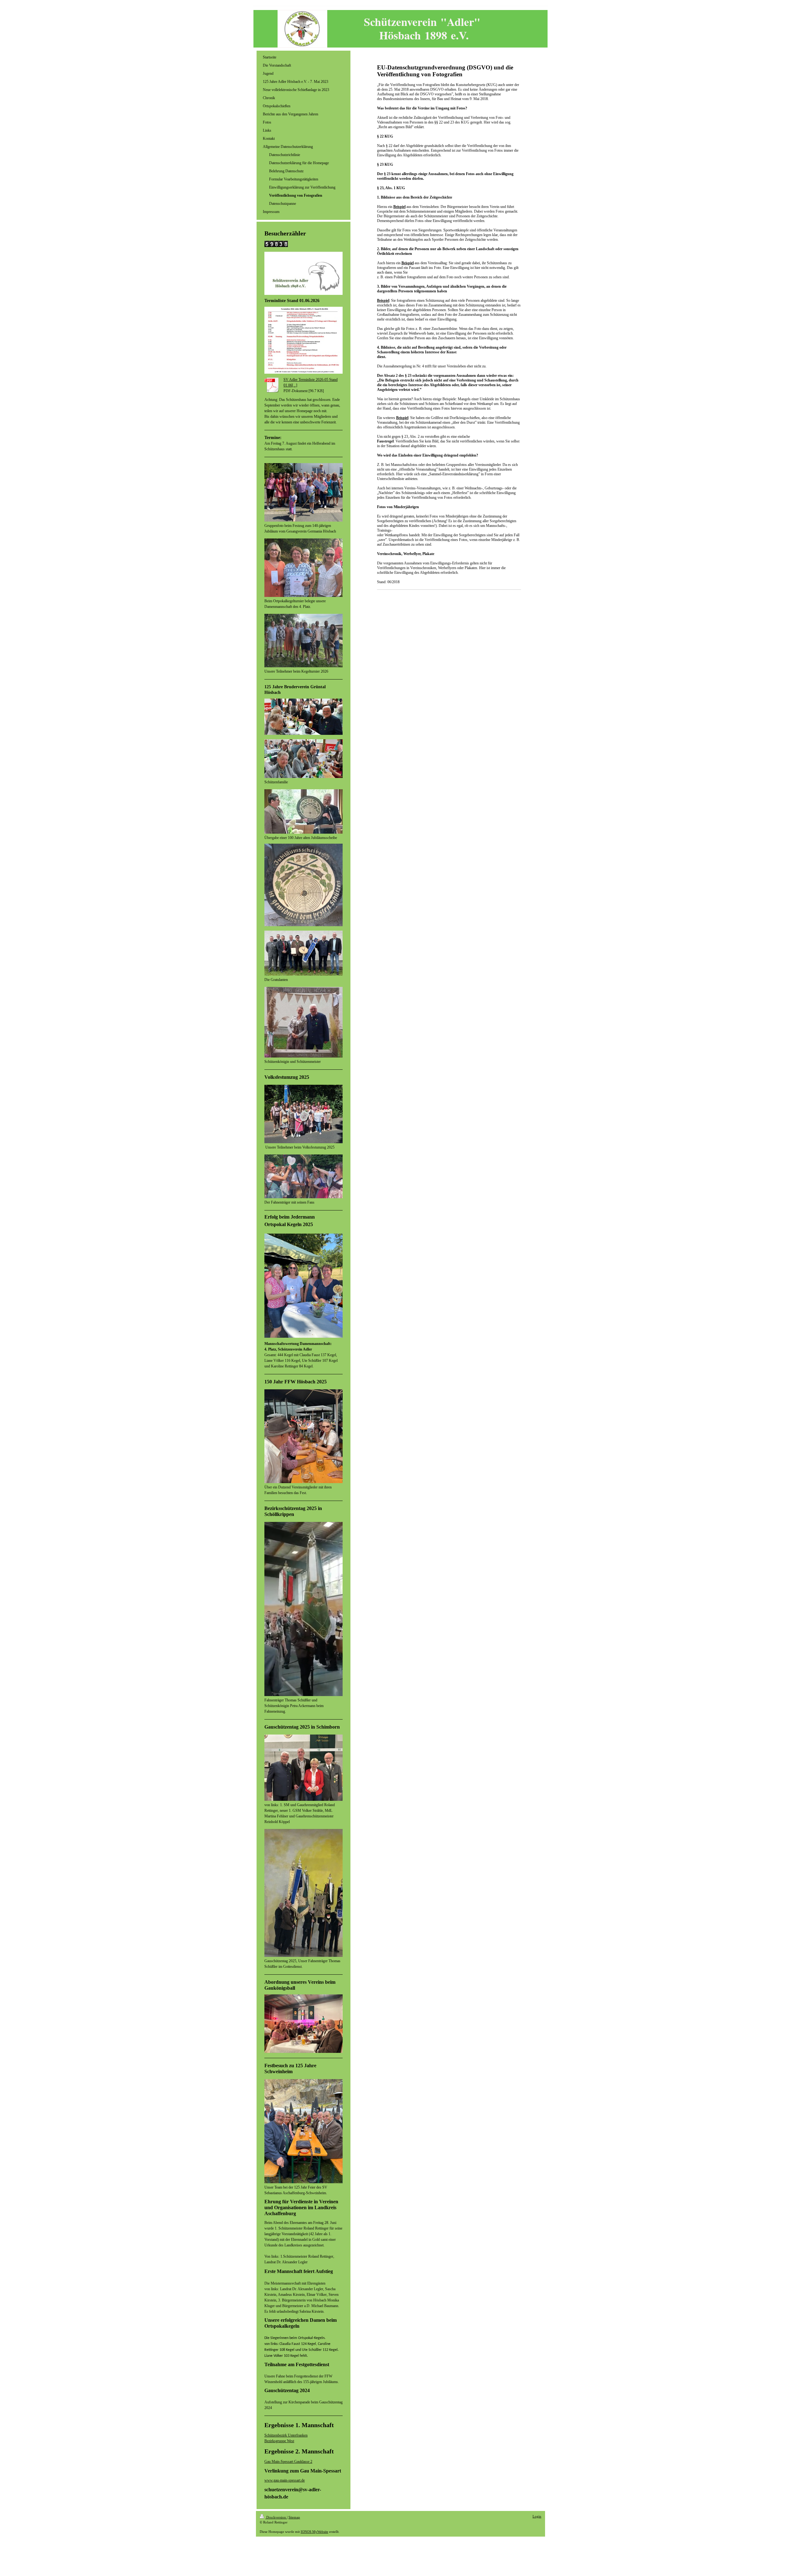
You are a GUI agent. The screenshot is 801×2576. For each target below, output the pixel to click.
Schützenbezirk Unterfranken (286, 2435)
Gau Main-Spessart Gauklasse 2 (288, 2462)
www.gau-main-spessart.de (285, 2480)
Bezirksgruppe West (279, 2441)
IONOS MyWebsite (314, 2532)
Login (537, 2516)
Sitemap (294, 2517)
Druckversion (276, 2517)
